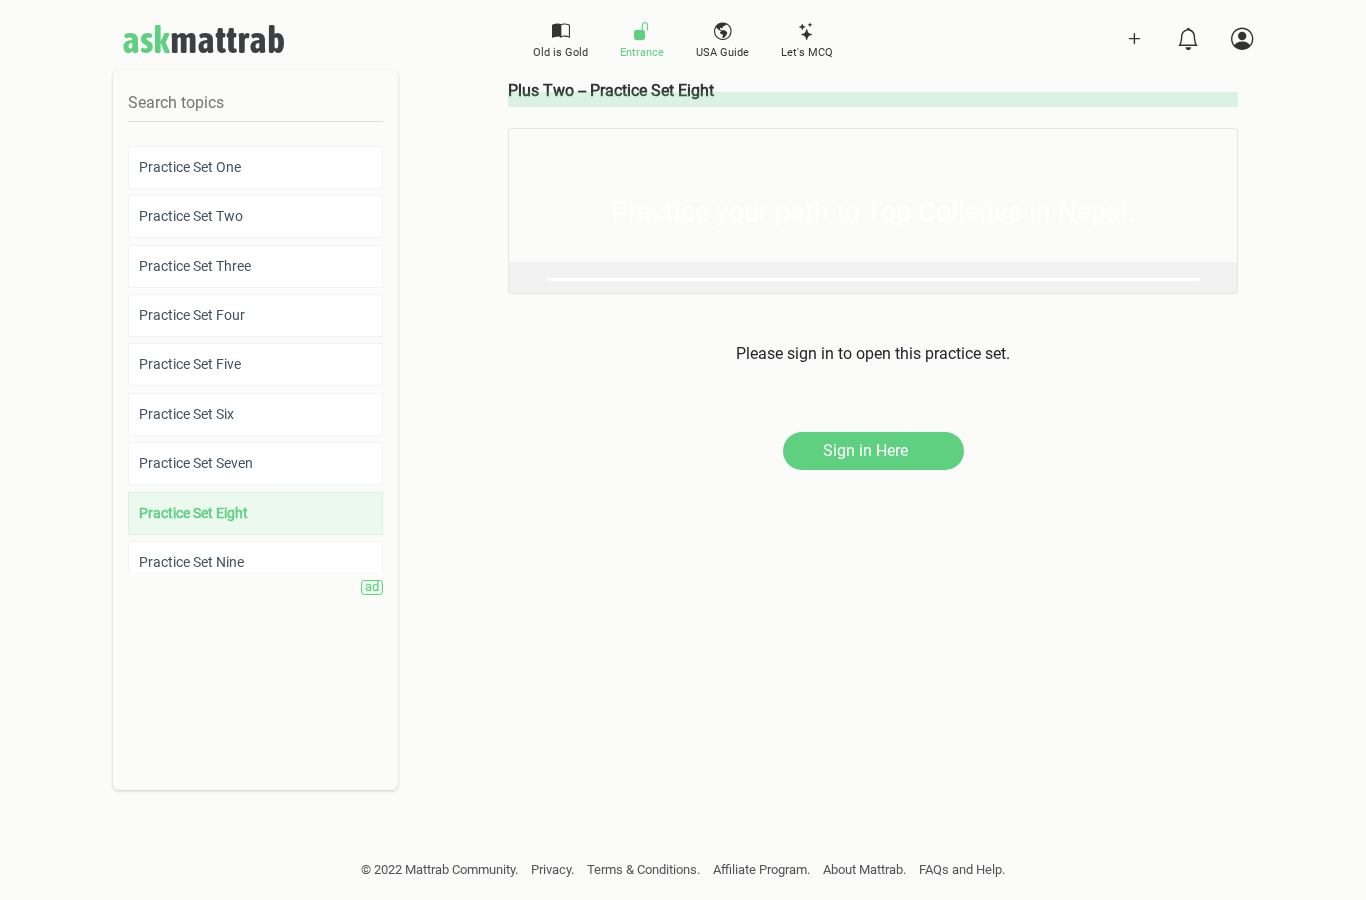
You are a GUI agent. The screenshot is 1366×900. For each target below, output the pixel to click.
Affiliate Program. (761, 869)
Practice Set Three (195, 266)
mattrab (203, 39)
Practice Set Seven (196, 463)
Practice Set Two (191, 216)
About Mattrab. (864, 869)
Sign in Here (865, 450)
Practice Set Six (186, 414)
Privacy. (552, 869)
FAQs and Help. (962, 869)
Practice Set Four (192, 315)
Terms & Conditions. (643, 869)
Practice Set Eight (193, 513)
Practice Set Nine (191, 562)
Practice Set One (190, 167)
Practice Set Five (190, 364)
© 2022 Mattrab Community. (439, 869)
